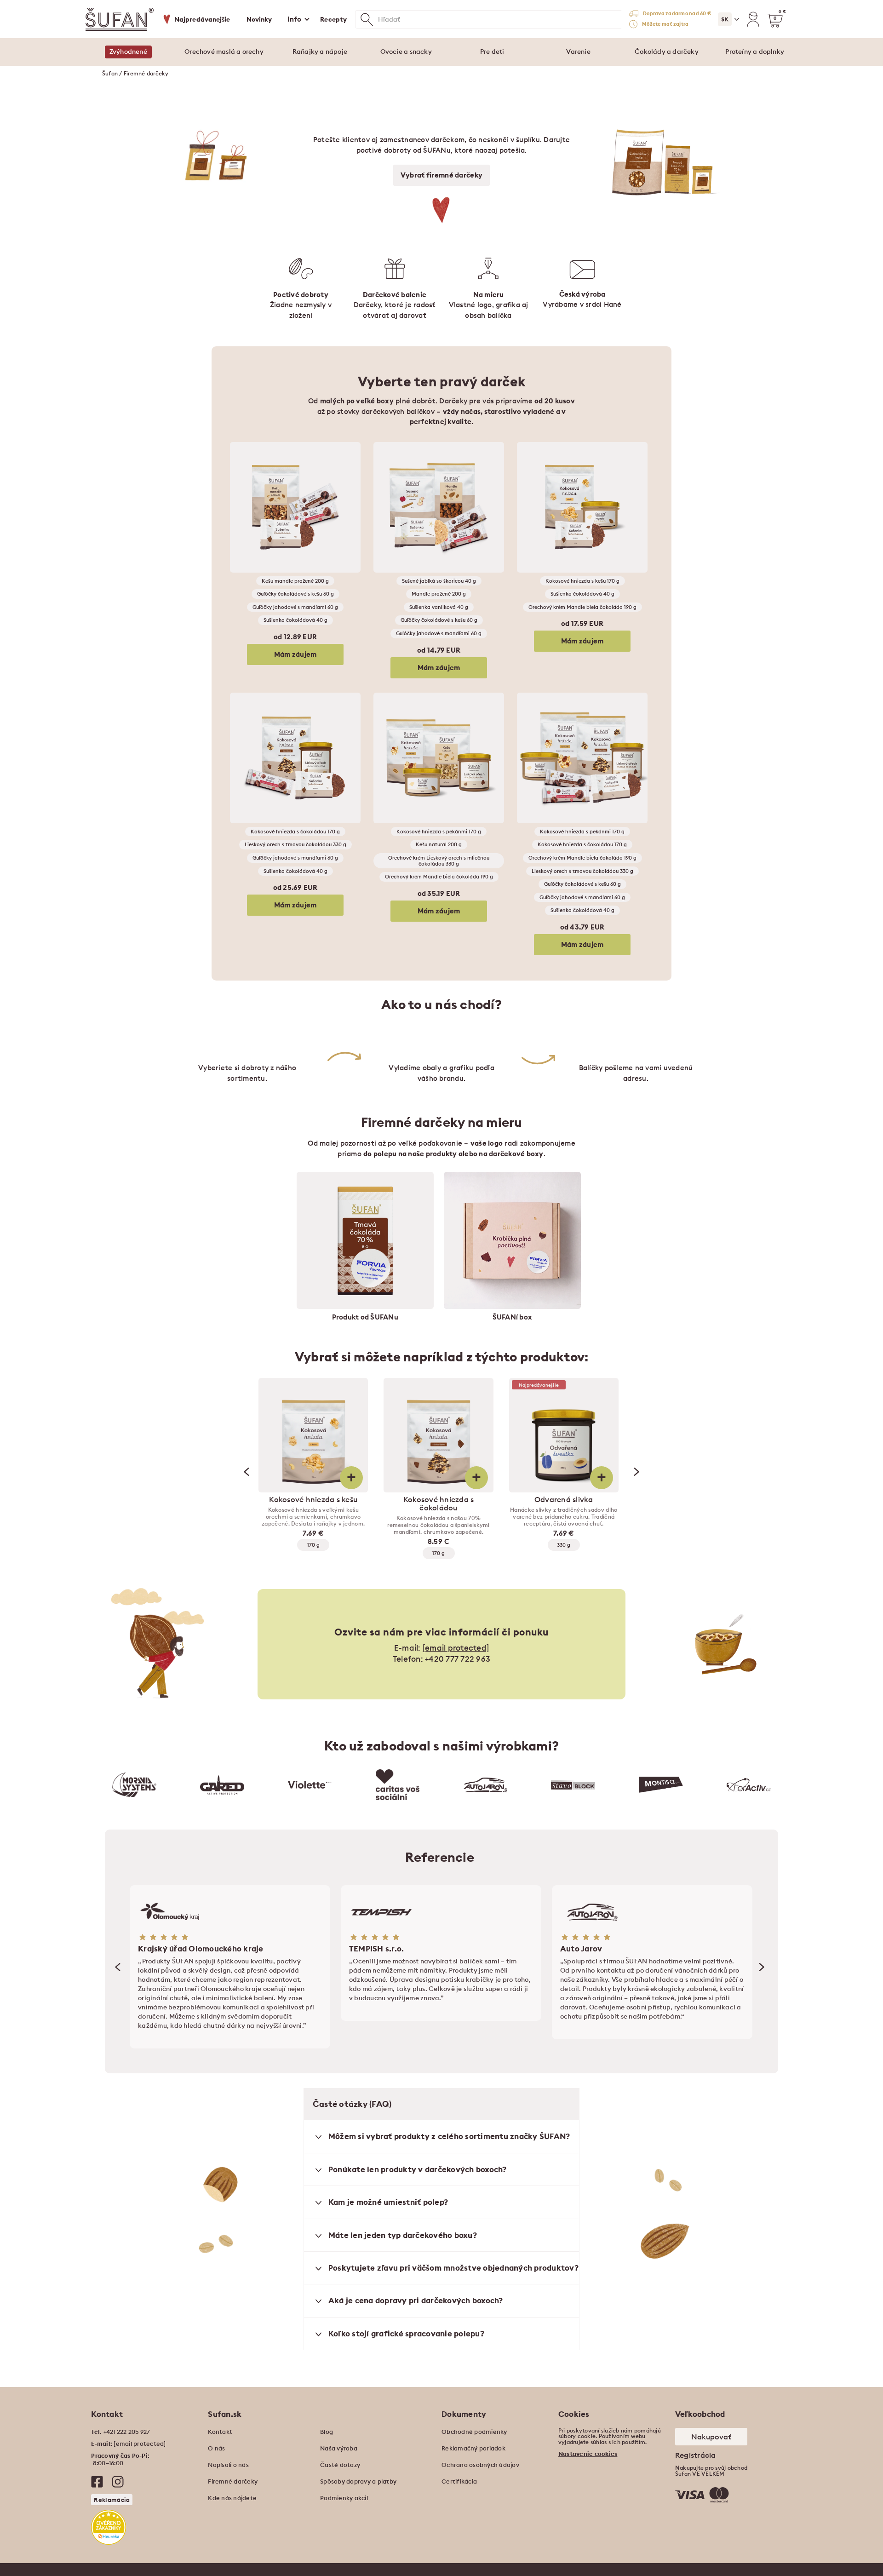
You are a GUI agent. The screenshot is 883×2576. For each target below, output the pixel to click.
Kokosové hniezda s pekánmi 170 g (439, 832)
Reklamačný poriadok (473, 2448)
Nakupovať (711, 2437)
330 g (564, 1545)
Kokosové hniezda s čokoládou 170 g (295, 832)
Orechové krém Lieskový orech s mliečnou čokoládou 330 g (439, 861)
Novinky (259, 19)
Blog (327, 2432)
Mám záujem (295, 654)
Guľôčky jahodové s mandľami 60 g (295, 607)
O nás (216, 2448)
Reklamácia (112, 2500)
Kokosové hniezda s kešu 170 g (582, 581)
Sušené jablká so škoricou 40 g (439, 581)
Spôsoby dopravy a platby (358, 2481)
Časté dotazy (340, 2465)
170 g (313, 1545)
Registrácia (696, 2455)
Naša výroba (339, 2448)
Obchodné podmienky (474, 2432)
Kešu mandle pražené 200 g (295, 581)
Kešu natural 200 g (439, 844)
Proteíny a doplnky (755, 52)
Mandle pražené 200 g (439, 594)
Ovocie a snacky (406, 52)
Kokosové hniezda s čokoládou (439, 1503)
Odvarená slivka (564, 1499)
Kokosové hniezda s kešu (313, 1499)
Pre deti (492, 52)
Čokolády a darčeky (667, 52)
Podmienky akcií (344, 2498)
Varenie (578, 52)
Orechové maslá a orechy (224, 52)
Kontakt (220, 2432)
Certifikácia (459, 2481)
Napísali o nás (228, 2465)
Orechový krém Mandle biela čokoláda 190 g (582, 607)
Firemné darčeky (233, 2481)
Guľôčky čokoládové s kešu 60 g (295, 594)
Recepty (333, 19)
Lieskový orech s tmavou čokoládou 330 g (295, 844)
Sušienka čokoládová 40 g (295, 620)
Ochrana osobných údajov (480, 2465)
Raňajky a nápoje (320, 52)
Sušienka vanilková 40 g (439, 607)
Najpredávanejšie (202, 19)
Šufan (110, 73)
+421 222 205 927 (127, 2432)
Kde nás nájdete (232, 2498)
